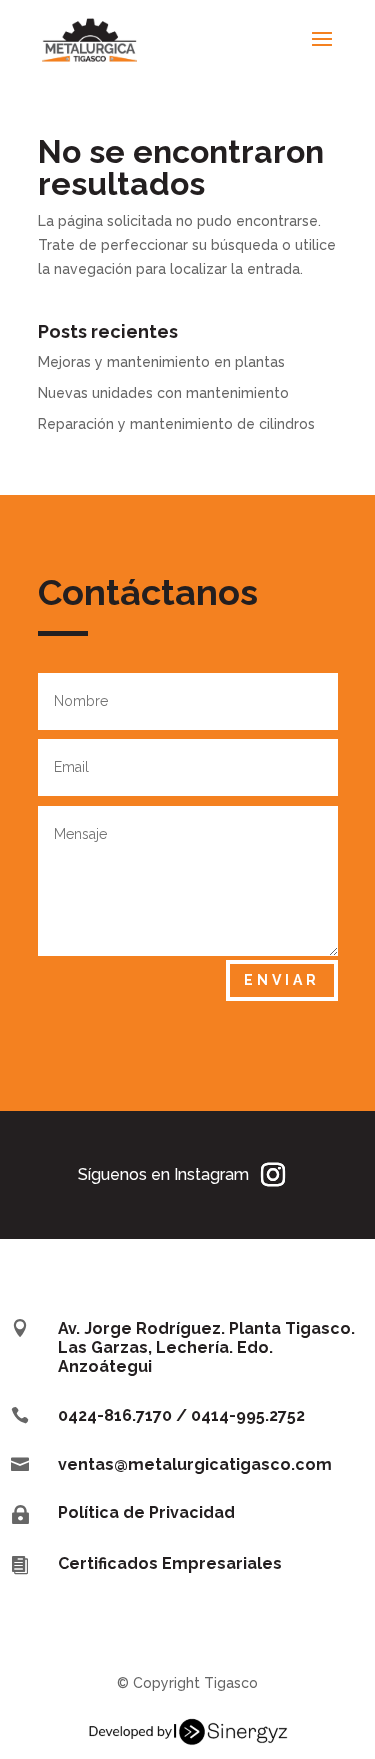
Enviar (282, 980)
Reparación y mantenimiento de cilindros (176, 424)
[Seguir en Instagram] (273, 1175)
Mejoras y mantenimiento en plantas (161, 362)
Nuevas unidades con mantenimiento (163, 393)
